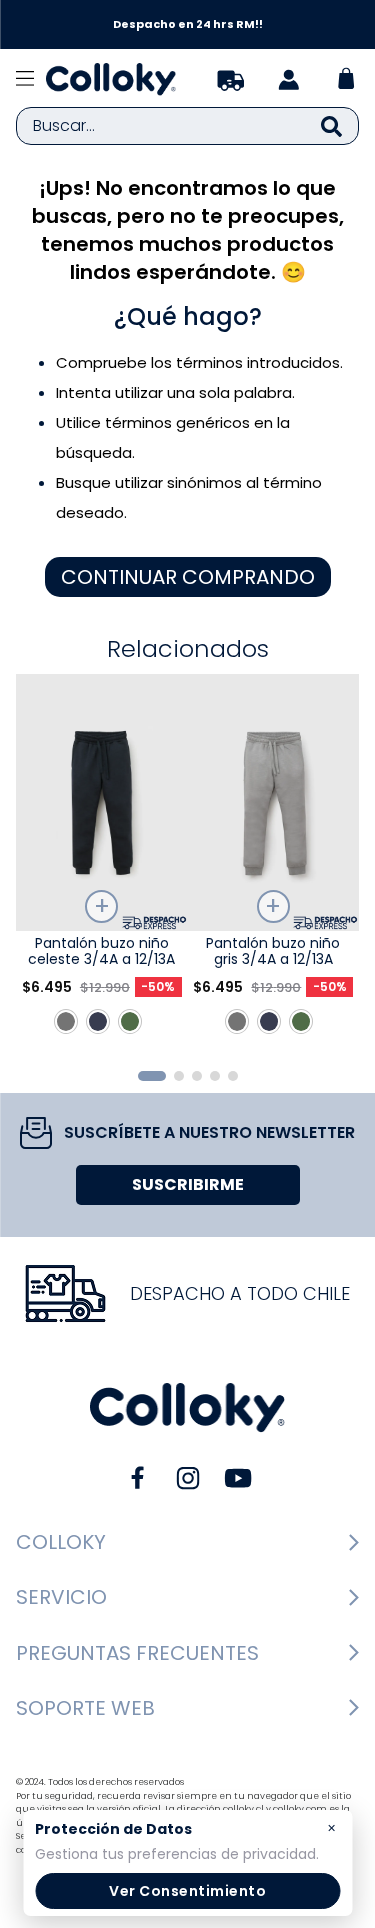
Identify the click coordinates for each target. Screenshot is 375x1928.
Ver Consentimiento (187, 1891)
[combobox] (187, 126)
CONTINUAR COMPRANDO (188, 577)
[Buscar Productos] (331, 126)
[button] (152, 1076)
